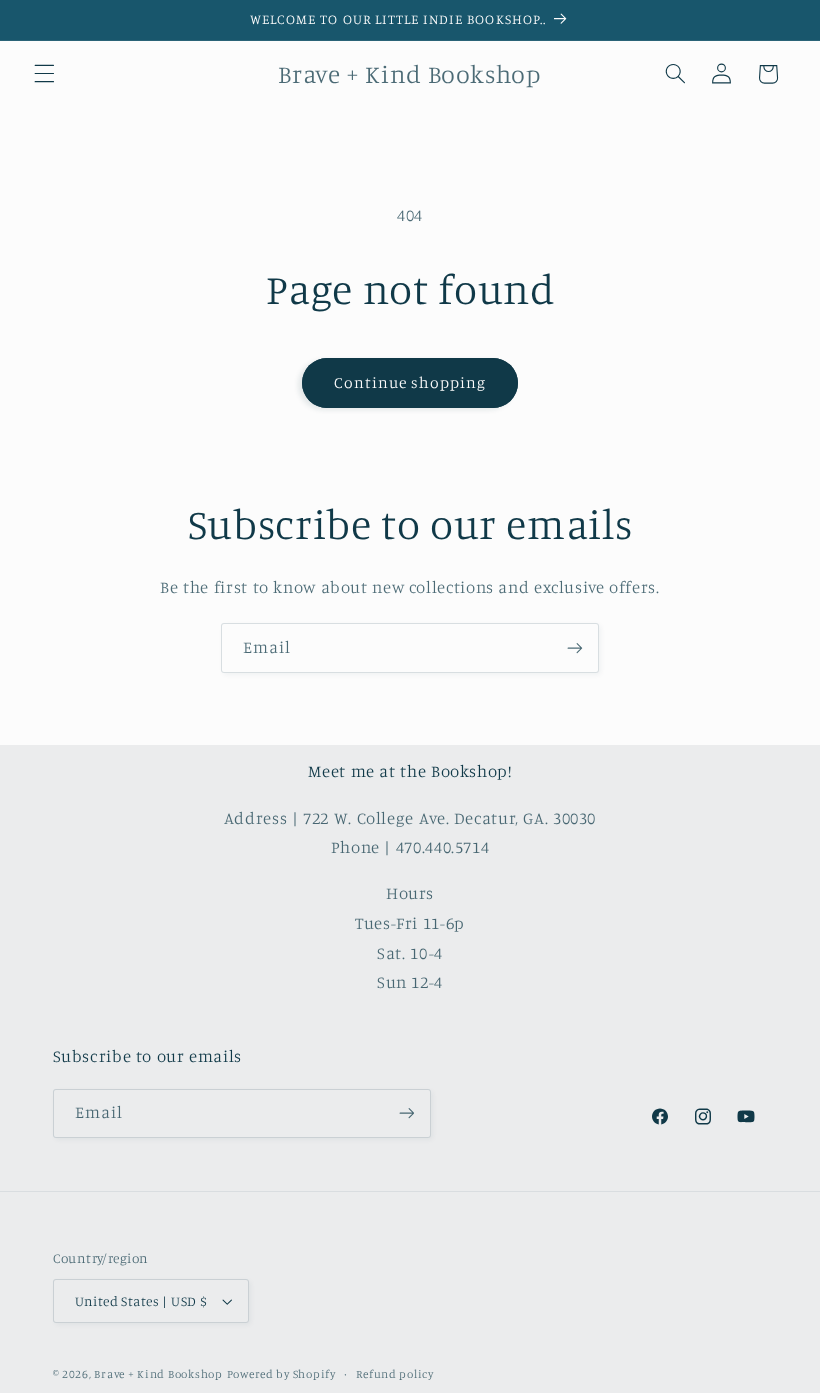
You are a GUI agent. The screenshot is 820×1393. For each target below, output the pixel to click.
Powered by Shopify (281, 1374)
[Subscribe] (575, 647)
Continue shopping (410, 382)
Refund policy (395, 1374)
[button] (44, 74)
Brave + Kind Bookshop (158, 1374)
